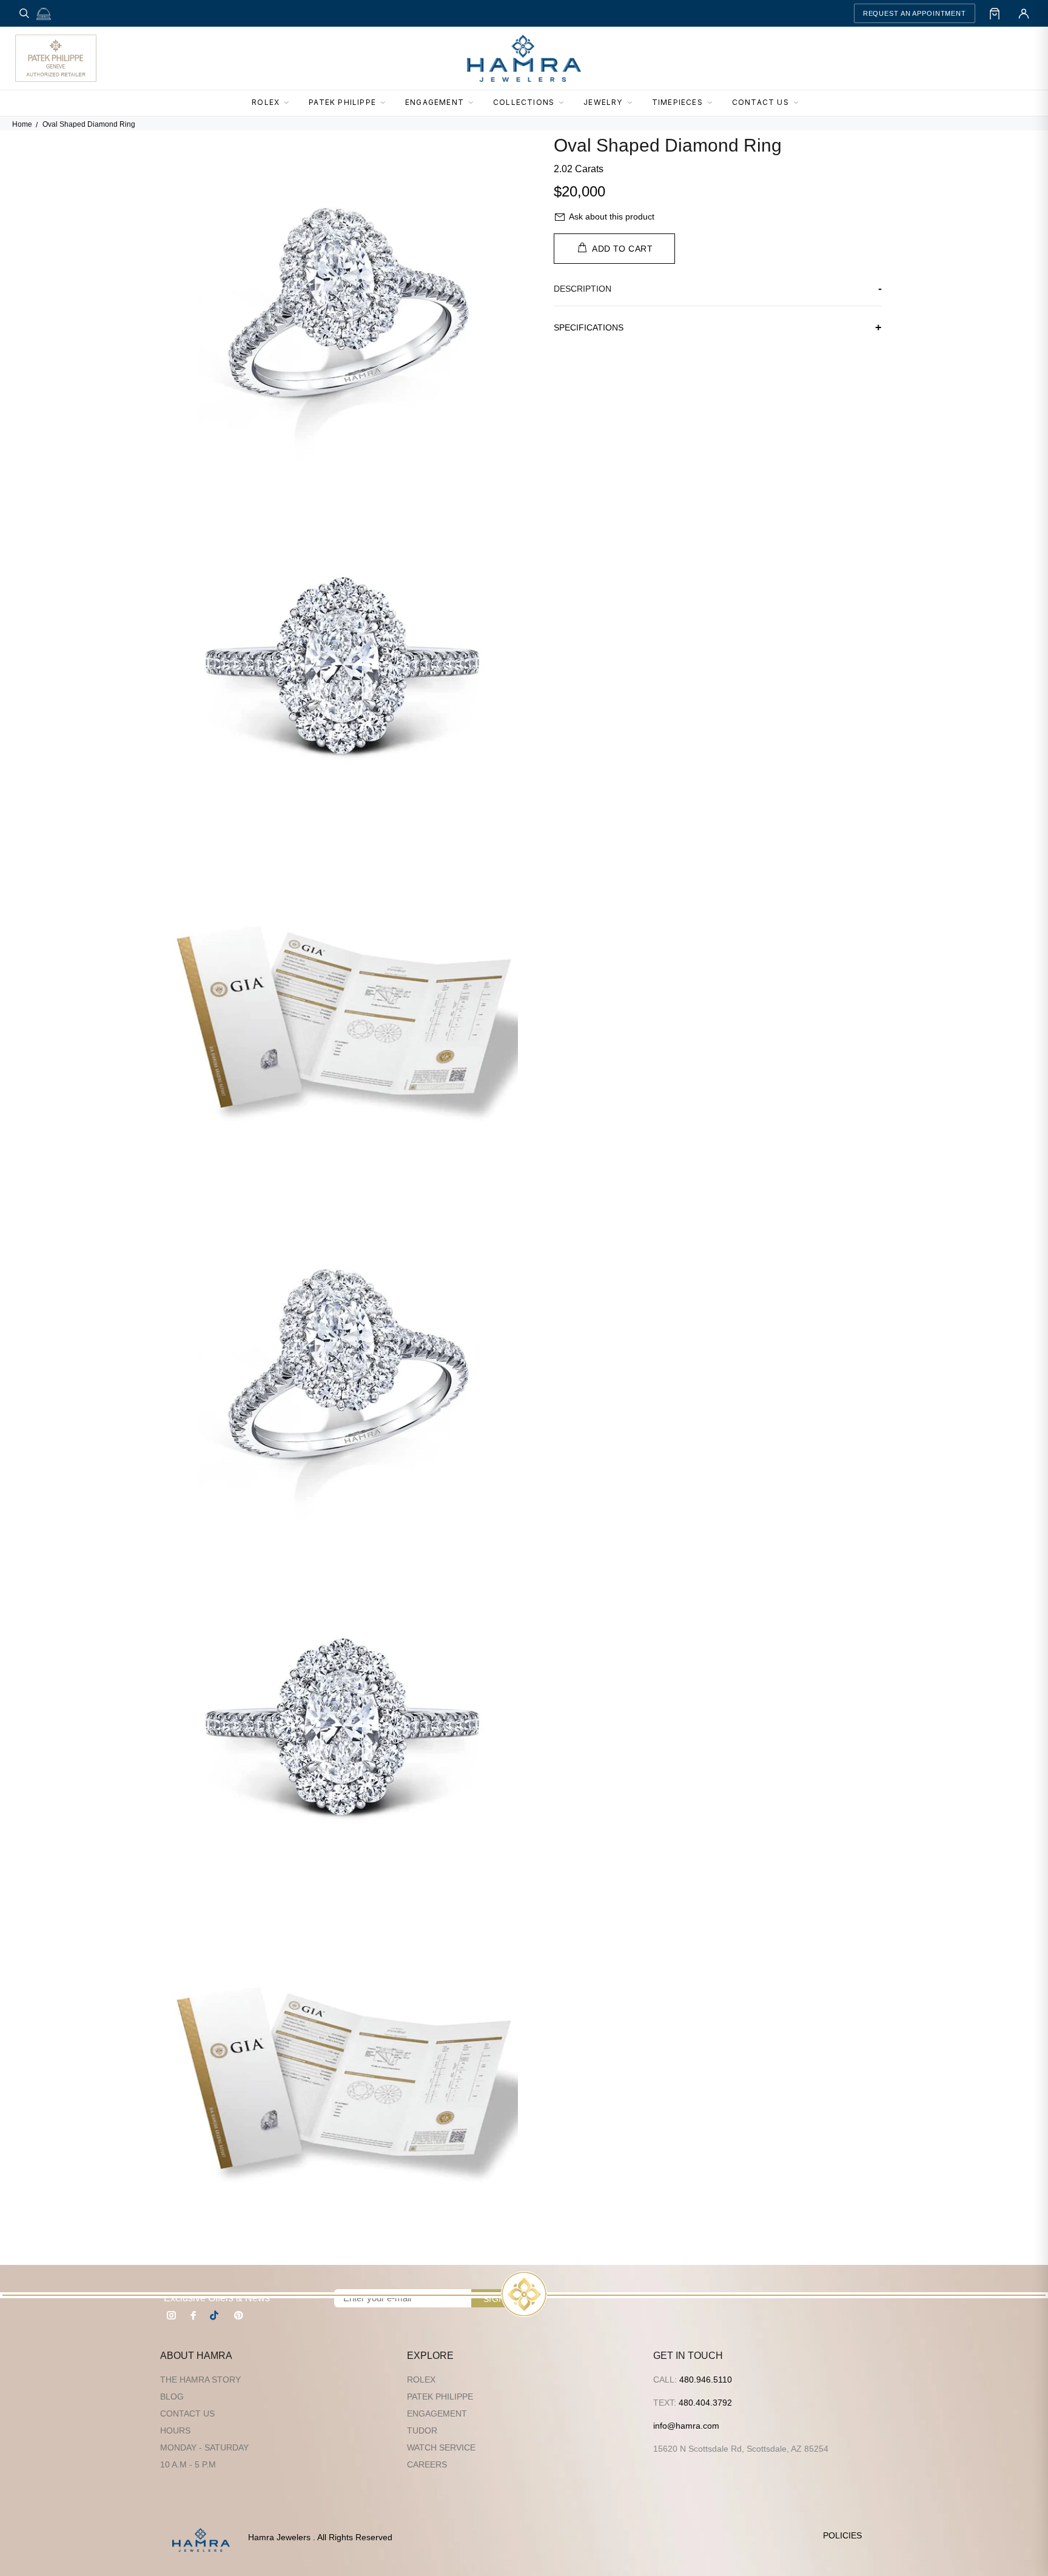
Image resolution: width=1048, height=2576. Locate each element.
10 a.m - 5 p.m (188, 2464)
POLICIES (842, 2535)
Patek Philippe (440, 2397)
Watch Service (441, 2447)
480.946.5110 (706, 2380)
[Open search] (24, 13)
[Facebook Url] (193, 2315)
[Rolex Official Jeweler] (988, 58)
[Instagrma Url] (172, 2315)
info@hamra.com (686, 2426)
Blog (172, 2397)
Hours (175, 2430)
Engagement (437, 2413)
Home (22, 124)
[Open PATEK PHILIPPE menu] (386, 103)
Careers (427, 2464)
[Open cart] (995, 13)
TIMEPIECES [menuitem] (677, 102)
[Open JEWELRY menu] (633, 103)
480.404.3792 (705, 2403)
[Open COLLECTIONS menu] (565, 103)
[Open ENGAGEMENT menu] (474, 103)
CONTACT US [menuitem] (761, 102)
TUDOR (422, 2430)
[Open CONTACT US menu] (799, 103)
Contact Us (187, 2413)
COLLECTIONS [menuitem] (524, 102)
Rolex (421, 2380)
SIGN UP (502, 2299)
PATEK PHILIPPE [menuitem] (342, 102)
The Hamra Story (200, 2380)
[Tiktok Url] (216, 2315)
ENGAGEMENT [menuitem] (435, 102)
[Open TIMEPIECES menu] (713, 103)
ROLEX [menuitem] (266, 102)
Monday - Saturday (204, 2447)
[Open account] (1024, 13)
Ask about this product (612, 216)
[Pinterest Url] (238, 2315)
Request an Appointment (915, 13)
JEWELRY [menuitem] (603, 102)
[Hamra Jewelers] (524, 58)
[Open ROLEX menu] (290, 103)
